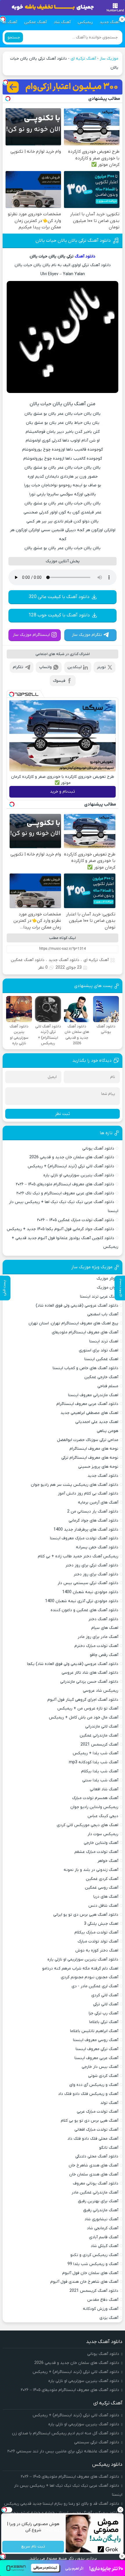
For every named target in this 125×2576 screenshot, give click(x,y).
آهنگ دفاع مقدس (103, 2300)
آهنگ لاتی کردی (105, 1995)
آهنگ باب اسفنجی (103, 1314)
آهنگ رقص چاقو (104, 1655)
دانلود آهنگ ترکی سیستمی (97, 2442)
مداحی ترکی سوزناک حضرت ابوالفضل (88, 1440)
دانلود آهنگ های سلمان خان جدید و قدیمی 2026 (72, 1157)
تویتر (101, 667)
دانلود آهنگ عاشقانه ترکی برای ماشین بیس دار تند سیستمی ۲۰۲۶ (63, 2451)
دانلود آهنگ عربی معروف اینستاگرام (87, 1404)
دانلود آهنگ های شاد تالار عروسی (90, 1673)
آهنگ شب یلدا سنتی (100, 1780)
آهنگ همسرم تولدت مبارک (95, 1798)
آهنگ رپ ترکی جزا (103, 2013)
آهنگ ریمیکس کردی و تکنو (94, 2255)
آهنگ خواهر (108, 1861)
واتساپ (45, 667)
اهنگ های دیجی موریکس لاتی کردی (87, 1825)
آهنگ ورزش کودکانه (101, 2309)
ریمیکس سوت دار (103, 1834)
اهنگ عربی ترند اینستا (99, 1297)
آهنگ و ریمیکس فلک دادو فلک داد (88, 2094)
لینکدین (75, 667)
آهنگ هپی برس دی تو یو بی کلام (90, 2121)
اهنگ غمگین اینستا (101, 1359)
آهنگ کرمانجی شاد (103, 2228)
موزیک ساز (109, 59)
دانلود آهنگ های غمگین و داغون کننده (84, 1610)
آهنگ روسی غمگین (102, 1888)
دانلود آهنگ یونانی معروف (96, 2183)
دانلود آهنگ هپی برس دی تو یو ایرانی (86, 1915)
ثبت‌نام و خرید (63, 792)
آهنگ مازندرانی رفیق (101, 2210)
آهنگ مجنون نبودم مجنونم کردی (90, 1977)
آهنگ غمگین (35, 22)
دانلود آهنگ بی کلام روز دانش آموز (88, 1494)
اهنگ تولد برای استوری (99, 1350)
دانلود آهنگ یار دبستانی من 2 (93, 1512)
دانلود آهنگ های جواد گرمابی (93, 1521)
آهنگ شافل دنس (103, 1906)
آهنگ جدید (110, 22)
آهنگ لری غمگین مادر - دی (95, 1986)
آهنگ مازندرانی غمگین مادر (95, 2192)
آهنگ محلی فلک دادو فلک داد (93, 2139)
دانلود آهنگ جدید (64, 960)
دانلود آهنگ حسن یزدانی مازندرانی (89, 1682)
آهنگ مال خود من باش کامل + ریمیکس (84, 1717)
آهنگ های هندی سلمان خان (94, 2174)
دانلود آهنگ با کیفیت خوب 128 (59, 615)
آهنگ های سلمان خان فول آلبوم (90, 2273)
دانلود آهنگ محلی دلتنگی (97, 2156)
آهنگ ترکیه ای (83, 59)
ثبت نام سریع (33, 2547)
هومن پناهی (108, 1431)
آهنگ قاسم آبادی (104, 2237)
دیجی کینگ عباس (103, 1816)
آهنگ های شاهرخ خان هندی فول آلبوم (84, 2282)
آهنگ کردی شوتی (103, 2076)
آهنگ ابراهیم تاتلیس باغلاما (94, 2031)
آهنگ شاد (62, 22)
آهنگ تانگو (109, 2148)
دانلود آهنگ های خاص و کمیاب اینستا (85, 1368)
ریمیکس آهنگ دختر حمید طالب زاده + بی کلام (78, 1556)
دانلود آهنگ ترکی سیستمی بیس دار (88, 1583)
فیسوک (59, 681)
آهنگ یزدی (109, 2318)
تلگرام (18, 667)
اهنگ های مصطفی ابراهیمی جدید (89, 1413)
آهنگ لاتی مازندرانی (102, 1726)
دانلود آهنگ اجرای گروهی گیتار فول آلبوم (83, 1700)
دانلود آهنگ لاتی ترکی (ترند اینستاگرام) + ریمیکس (71, 1166)
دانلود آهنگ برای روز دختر (96, 1574)
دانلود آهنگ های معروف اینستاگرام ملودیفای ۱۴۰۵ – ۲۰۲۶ (65, 1184)
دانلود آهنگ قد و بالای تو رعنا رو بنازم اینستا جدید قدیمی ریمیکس (62, 2504)
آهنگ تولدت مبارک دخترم (96, 1646)
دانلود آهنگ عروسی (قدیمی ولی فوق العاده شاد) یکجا (73, 1664)
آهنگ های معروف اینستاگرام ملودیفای (85, 1332)
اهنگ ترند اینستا (104, 1341)
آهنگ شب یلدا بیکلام (100, 1771)
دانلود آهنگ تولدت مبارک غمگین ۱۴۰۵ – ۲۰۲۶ (76, 1220)
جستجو (14, 37)
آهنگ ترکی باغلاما (104, 2022)
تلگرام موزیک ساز (87, 635)
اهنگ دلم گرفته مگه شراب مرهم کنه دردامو (80, 1969)
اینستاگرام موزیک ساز (31, 635)
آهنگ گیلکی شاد (105, 2246)
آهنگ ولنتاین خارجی (101, 1843)
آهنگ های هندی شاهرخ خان (93, 2165)
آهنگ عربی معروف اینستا (96, 2058)
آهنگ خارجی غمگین (101, 1377)
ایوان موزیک (108, 1288)
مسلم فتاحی (108, 1386)
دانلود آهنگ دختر (103, 1619)
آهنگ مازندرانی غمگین (99, 1736)
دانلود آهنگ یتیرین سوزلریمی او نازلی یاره (79, 1175)
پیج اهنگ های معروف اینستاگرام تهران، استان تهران (73, 1323)
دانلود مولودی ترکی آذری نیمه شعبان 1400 (82, 1601)
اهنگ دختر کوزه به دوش (97, 1950)
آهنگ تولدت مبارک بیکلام (96, 1932)
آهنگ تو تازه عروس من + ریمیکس (88, 1708)
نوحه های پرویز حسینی (98, 1467)
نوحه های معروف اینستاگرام (94, 1449)
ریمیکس (85, 22)
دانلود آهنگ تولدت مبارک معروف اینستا (84, 1538)
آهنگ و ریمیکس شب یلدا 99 (93, 2264)
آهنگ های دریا (106, 1897)
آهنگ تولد (109, 2103)
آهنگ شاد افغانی (104, 1789)
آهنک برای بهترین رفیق (98, 2201)
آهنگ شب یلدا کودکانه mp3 (94, 1762)
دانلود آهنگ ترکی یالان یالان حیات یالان (73, 241)
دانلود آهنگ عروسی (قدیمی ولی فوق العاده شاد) (77, 1306)
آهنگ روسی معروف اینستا (96, 2040)
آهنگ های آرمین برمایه (98, 1503)
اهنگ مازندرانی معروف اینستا (93, 1395)
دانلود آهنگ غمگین (28, 960)
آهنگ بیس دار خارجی (100, 2067)
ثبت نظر (63, 1114)
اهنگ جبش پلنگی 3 (101, 1924)
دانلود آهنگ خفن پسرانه (97, 1547)
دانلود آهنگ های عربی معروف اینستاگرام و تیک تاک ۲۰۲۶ (65, 1193)
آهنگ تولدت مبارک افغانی (96, 2130)
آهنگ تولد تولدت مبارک (98, 1941)
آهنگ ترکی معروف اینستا (97, 2049)
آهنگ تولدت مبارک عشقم (96, 1852)
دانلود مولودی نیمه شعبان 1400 (90, 1592)
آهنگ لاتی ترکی (106, 2004)
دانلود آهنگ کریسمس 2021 (94, 2291)
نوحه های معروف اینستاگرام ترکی (90, 1458)
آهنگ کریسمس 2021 (99, 1745)
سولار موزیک (107, 1279)
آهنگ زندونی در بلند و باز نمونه (91, 1870)
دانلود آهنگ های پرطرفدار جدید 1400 (86, 1530)
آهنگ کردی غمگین (102, 1879)
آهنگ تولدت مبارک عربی (98, 2112)
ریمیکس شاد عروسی (101, 1691)
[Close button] (121, 2510)
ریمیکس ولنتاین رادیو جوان (94, 1807)
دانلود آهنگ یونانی (98, 1149)
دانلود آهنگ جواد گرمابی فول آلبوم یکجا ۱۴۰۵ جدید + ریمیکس (60, 1229)
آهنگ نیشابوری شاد (101, 2219)
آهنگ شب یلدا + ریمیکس (95, 1753)
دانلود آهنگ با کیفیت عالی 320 (59, 597)
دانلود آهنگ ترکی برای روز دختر (92, 1565)
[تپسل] (6, 82)
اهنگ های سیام (105, 1628)
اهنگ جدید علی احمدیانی (97, 1422)
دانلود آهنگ (85, 256)
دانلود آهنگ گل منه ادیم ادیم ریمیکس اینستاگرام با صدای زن (66, 2433)
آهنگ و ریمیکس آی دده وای (94, 2085)
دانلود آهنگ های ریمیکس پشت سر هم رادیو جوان (75, 1485)
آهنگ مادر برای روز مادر (98, 1637)
